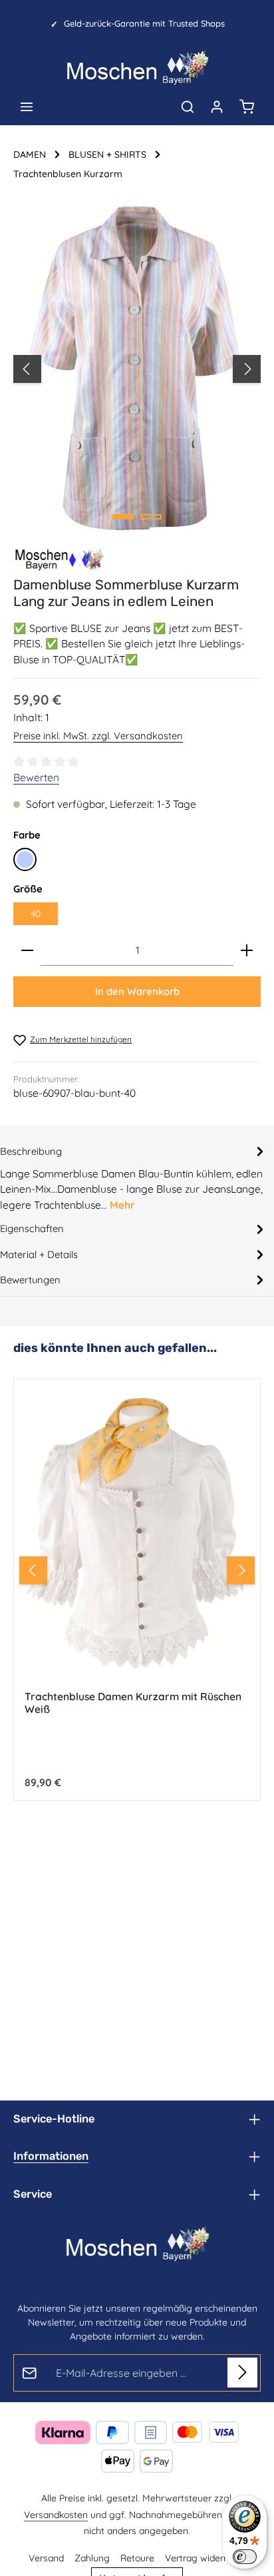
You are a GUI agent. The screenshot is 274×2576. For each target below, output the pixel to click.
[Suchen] (188, 107)
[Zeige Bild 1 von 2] (123, 517)
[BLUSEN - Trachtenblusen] (60, 559)
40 (36, 914)
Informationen (51, 2156)
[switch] (245, 2557)
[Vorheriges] (27, 369)
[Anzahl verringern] (27, 951)
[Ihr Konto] (217, 107)
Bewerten (36, 777)
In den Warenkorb (137, 991)
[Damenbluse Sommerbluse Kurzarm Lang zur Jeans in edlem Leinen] (137, 369)
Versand (46, 2558)
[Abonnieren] (242, 2373)
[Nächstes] (247, 369)
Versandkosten (56, 2515)
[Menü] (27, 107)
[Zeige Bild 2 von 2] (151, 517)
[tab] (134, 1178)
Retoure (137, 2558)
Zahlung (92, 2558)
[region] (137, 369)
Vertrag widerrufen (205, 2558)
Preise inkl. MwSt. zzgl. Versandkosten (98, 736)
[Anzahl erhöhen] (247, 951)
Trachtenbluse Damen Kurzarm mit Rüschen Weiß (133, 1703)
